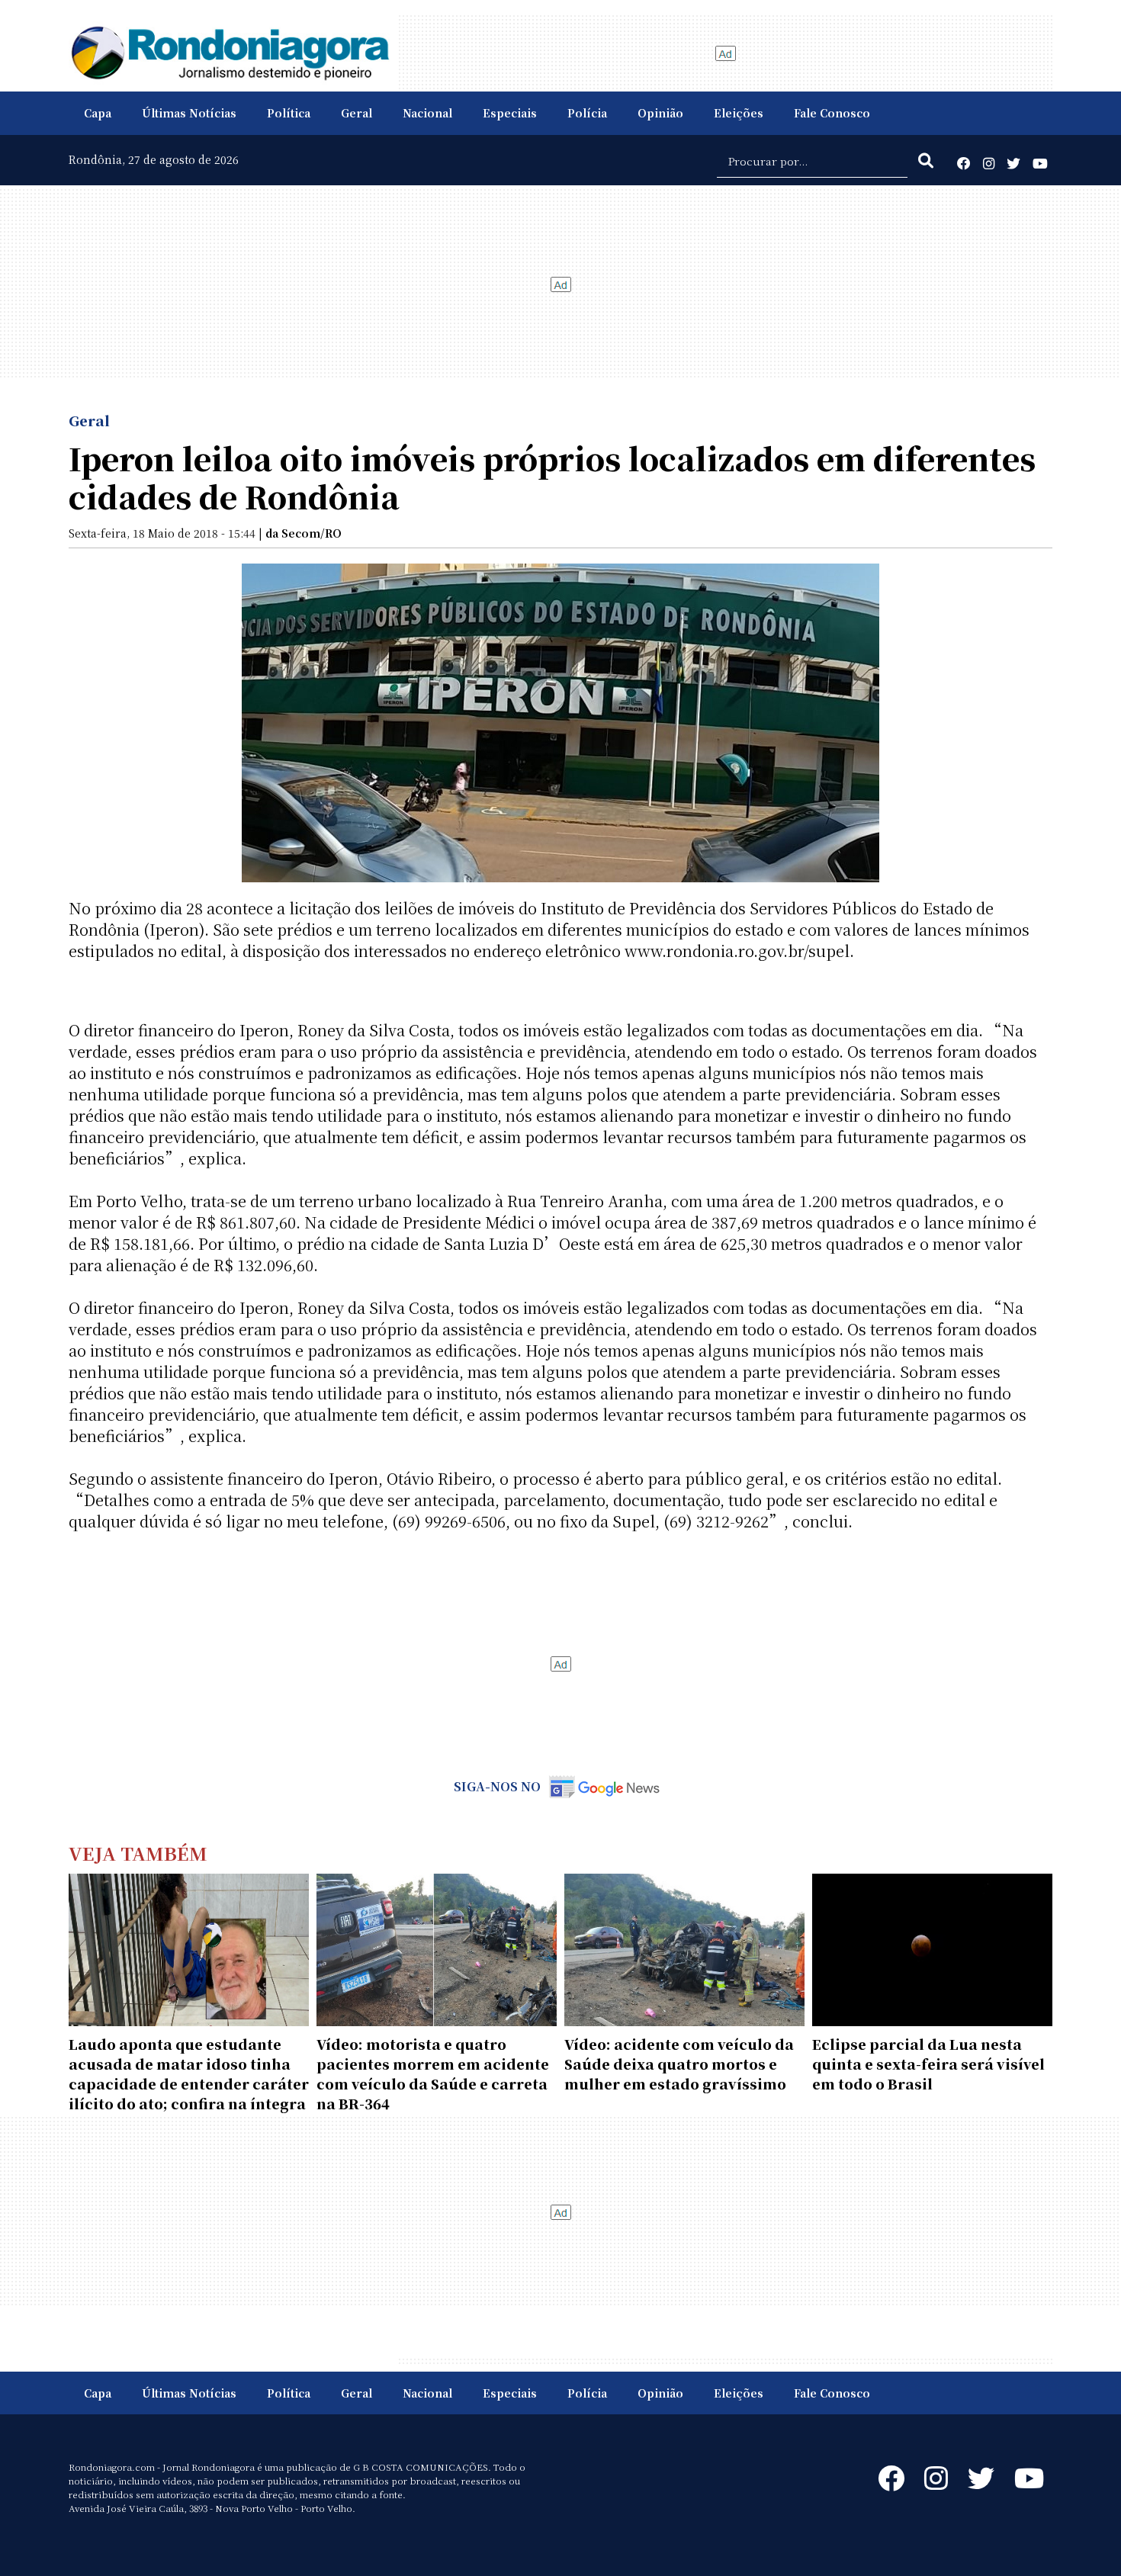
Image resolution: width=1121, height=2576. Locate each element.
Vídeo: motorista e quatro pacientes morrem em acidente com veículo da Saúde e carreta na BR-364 (433, 2073)
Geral (357, 113)
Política (289, 113)
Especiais (510, 113)
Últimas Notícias (189, 113)
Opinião (660, 113)
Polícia (587, 113)
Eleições (739, 113)
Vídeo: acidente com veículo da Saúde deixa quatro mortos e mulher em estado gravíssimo (679, 2064)
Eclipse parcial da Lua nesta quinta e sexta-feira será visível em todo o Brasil (928, 2064)
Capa (98, 113)
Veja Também (138, 1853)
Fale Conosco (832, 113)
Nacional (427, 113)
